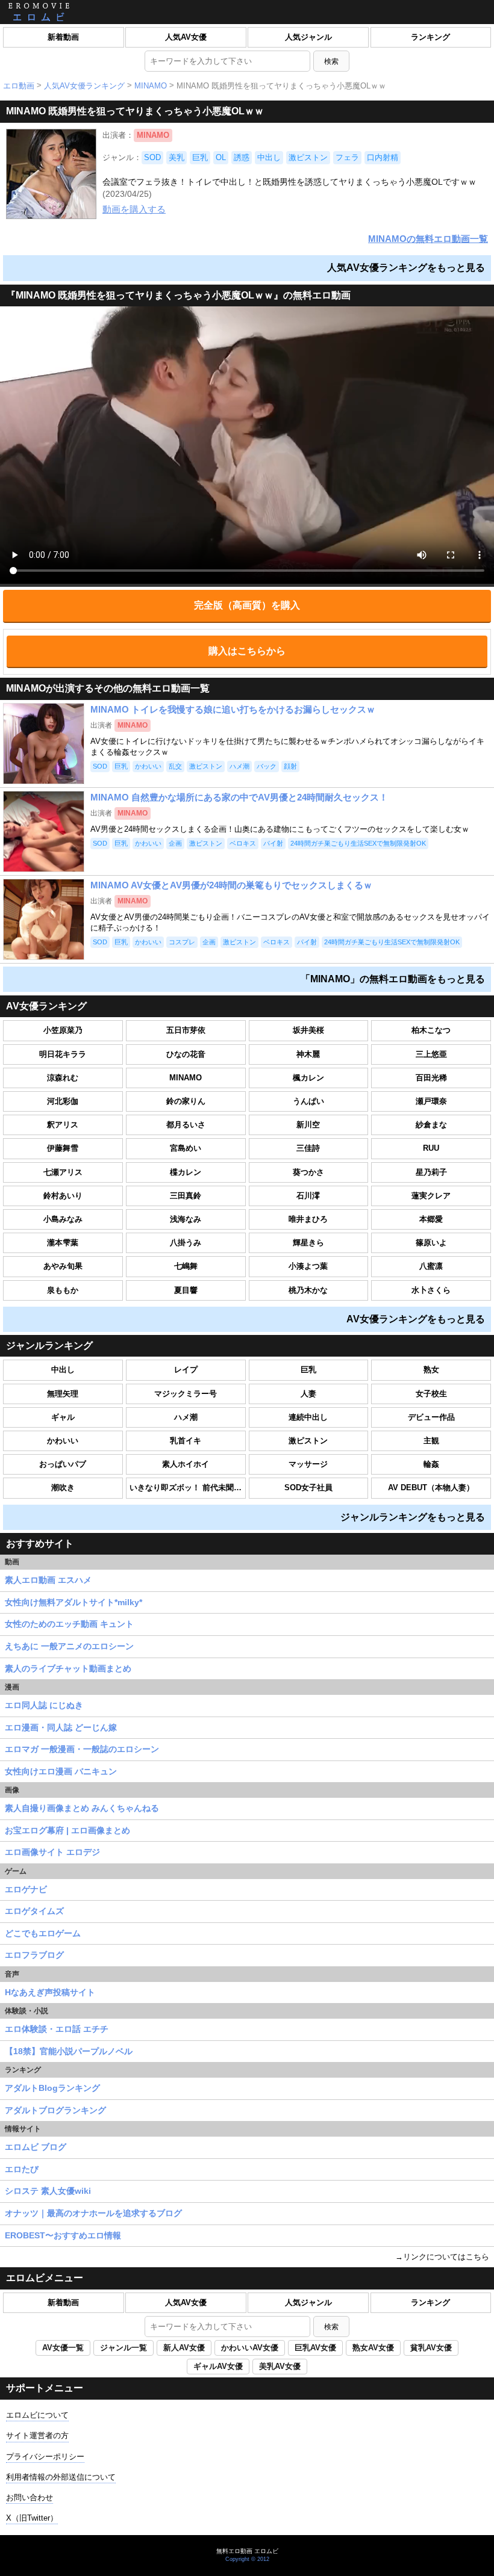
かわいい (63, 1441)
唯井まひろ (308, 1219)
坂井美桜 (308, 1030)
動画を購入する (134, 209)
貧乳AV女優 (431, 2348)
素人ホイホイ (186, 1464)
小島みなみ (63, 1219)
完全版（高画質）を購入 (247, 605)
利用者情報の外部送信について (61, 2477)
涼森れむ (63, 1078)
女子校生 (431, 1394)
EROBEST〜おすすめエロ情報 (63, 2235)
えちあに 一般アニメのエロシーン (69, 1646)
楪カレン (186, 1172)
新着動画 (63, 37)
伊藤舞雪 (63, 1148)
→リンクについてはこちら (442, 2257)
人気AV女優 (186, 37)
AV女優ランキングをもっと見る (416, 1319)
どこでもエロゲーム (43, 1933)
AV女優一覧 (63, 2348)
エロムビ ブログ (36, 2147)
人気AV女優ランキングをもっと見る (406, 268)
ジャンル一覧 (123, 2348)
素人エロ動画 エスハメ (48, 1580)
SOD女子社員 (308, 1488)
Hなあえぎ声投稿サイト (50, 1992)
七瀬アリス (63, 1172)
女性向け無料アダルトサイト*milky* (73, 1602)
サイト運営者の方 (37, 2435)
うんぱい (308, 1101)
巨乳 (200, 157)
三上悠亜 (431, 1054)
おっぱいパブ (63, 1464)
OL (221, 157)
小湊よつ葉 (308, 1266)
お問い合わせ (30, 2497)
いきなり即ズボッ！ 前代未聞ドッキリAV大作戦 (188, 1488)
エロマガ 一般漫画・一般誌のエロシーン (82, 1749)
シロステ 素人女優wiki (48, 2191)
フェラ (347, 157)
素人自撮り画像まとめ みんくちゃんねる (82, 1808)
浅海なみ (186, 1219)
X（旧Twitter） (32, 2518)
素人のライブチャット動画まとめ (68, 1668)
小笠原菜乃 (63, 1030)
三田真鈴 (186, 1196)
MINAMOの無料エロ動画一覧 (428, 239)
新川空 (308, 1125)
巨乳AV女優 (315, 2348)
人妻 (308, 1394)
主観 (431, 1441)
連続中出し (308, 1417)
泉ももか (63, 1290)
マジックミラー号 (186, 1394)
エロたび (22, 2169)
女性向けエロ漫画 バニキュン (61, 1771)
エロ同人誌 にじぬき (44, 1705)
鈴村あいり (63, 1196)
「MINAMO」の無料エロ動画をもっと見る (393, 979)
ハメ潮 (186, 1417)
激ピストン (308, 157)
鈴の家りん (186, 1101)
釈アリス (63, 1125)
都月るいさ (186, 1125)
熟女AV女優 (373, 2348)
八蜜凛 (431, 1266)
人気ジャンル (308, 37)
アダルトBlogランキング (52, 2088)
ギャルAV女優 (218, 2366)
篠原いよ (431, 1243)
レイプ (186, 1370)
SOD (152, 157)
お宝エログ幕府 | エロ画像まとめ (67, 1830)
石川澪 (308, 1196)
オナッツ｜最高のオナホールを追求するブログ (93, 2213)
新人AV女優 (184, 2348)
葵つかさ (308, 1172)
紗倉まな (431, 1125)
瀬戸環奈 (431, 1101)
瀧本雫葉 (63, 1243)
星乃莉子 (431, 1172)
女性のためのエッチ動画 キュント (69, 1624)
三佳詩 (308, 1148)
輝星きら (308, 1243)
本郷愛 (431, 1219)
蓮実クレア (431, 1196)
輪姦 (431, 1464)
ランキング (430, 37)
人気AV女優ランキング (84, 86)
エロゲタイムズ (34, 1911)
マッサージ (308, 1464)
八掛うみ (186, 1243)
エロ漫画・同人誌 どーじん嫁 (61, 1727)
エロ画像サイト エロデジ (52, 1852)
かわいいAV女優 (250, 2348)
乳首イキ (186, 1441)
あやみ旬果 (63, 1266)
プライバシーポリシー (45, 2457)
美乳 (177, 157)
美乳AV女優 (280, 2366)
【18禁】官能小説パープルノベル (69, 2051)
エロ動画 (19, 86)
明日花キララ (63, 1054)
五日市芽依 (186, 1030)
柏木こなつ (431, 1030)
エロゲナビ (26, 1889)
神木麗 (308, 1054)
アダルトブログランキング (55, 2110)
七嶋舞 (186, 1266)
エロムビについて (37, 2415)
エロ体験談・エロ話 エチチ (57, 2029)
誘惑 (242, 157)
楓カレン (308, 1078)
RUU (431, 1148)
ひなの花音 (186, 1054)
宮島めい (186, 1148)
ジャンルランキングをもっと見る (413, 1517)
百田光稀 (431, 1078)
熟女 (431, 1370)
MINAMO (151, 86)
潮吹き (63, 1488)
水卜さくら (431, 1290)
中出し (269, 157)
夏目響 (186, 1290)
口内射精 (383, 157)
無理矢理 (63, 1394)
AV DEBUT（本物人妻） (431, 1488)
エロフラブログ (34, 1955)
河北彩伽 (63, 1101)
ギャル (63, 1417)
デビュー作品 (431, 1417)
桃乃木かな (308, 1290)
